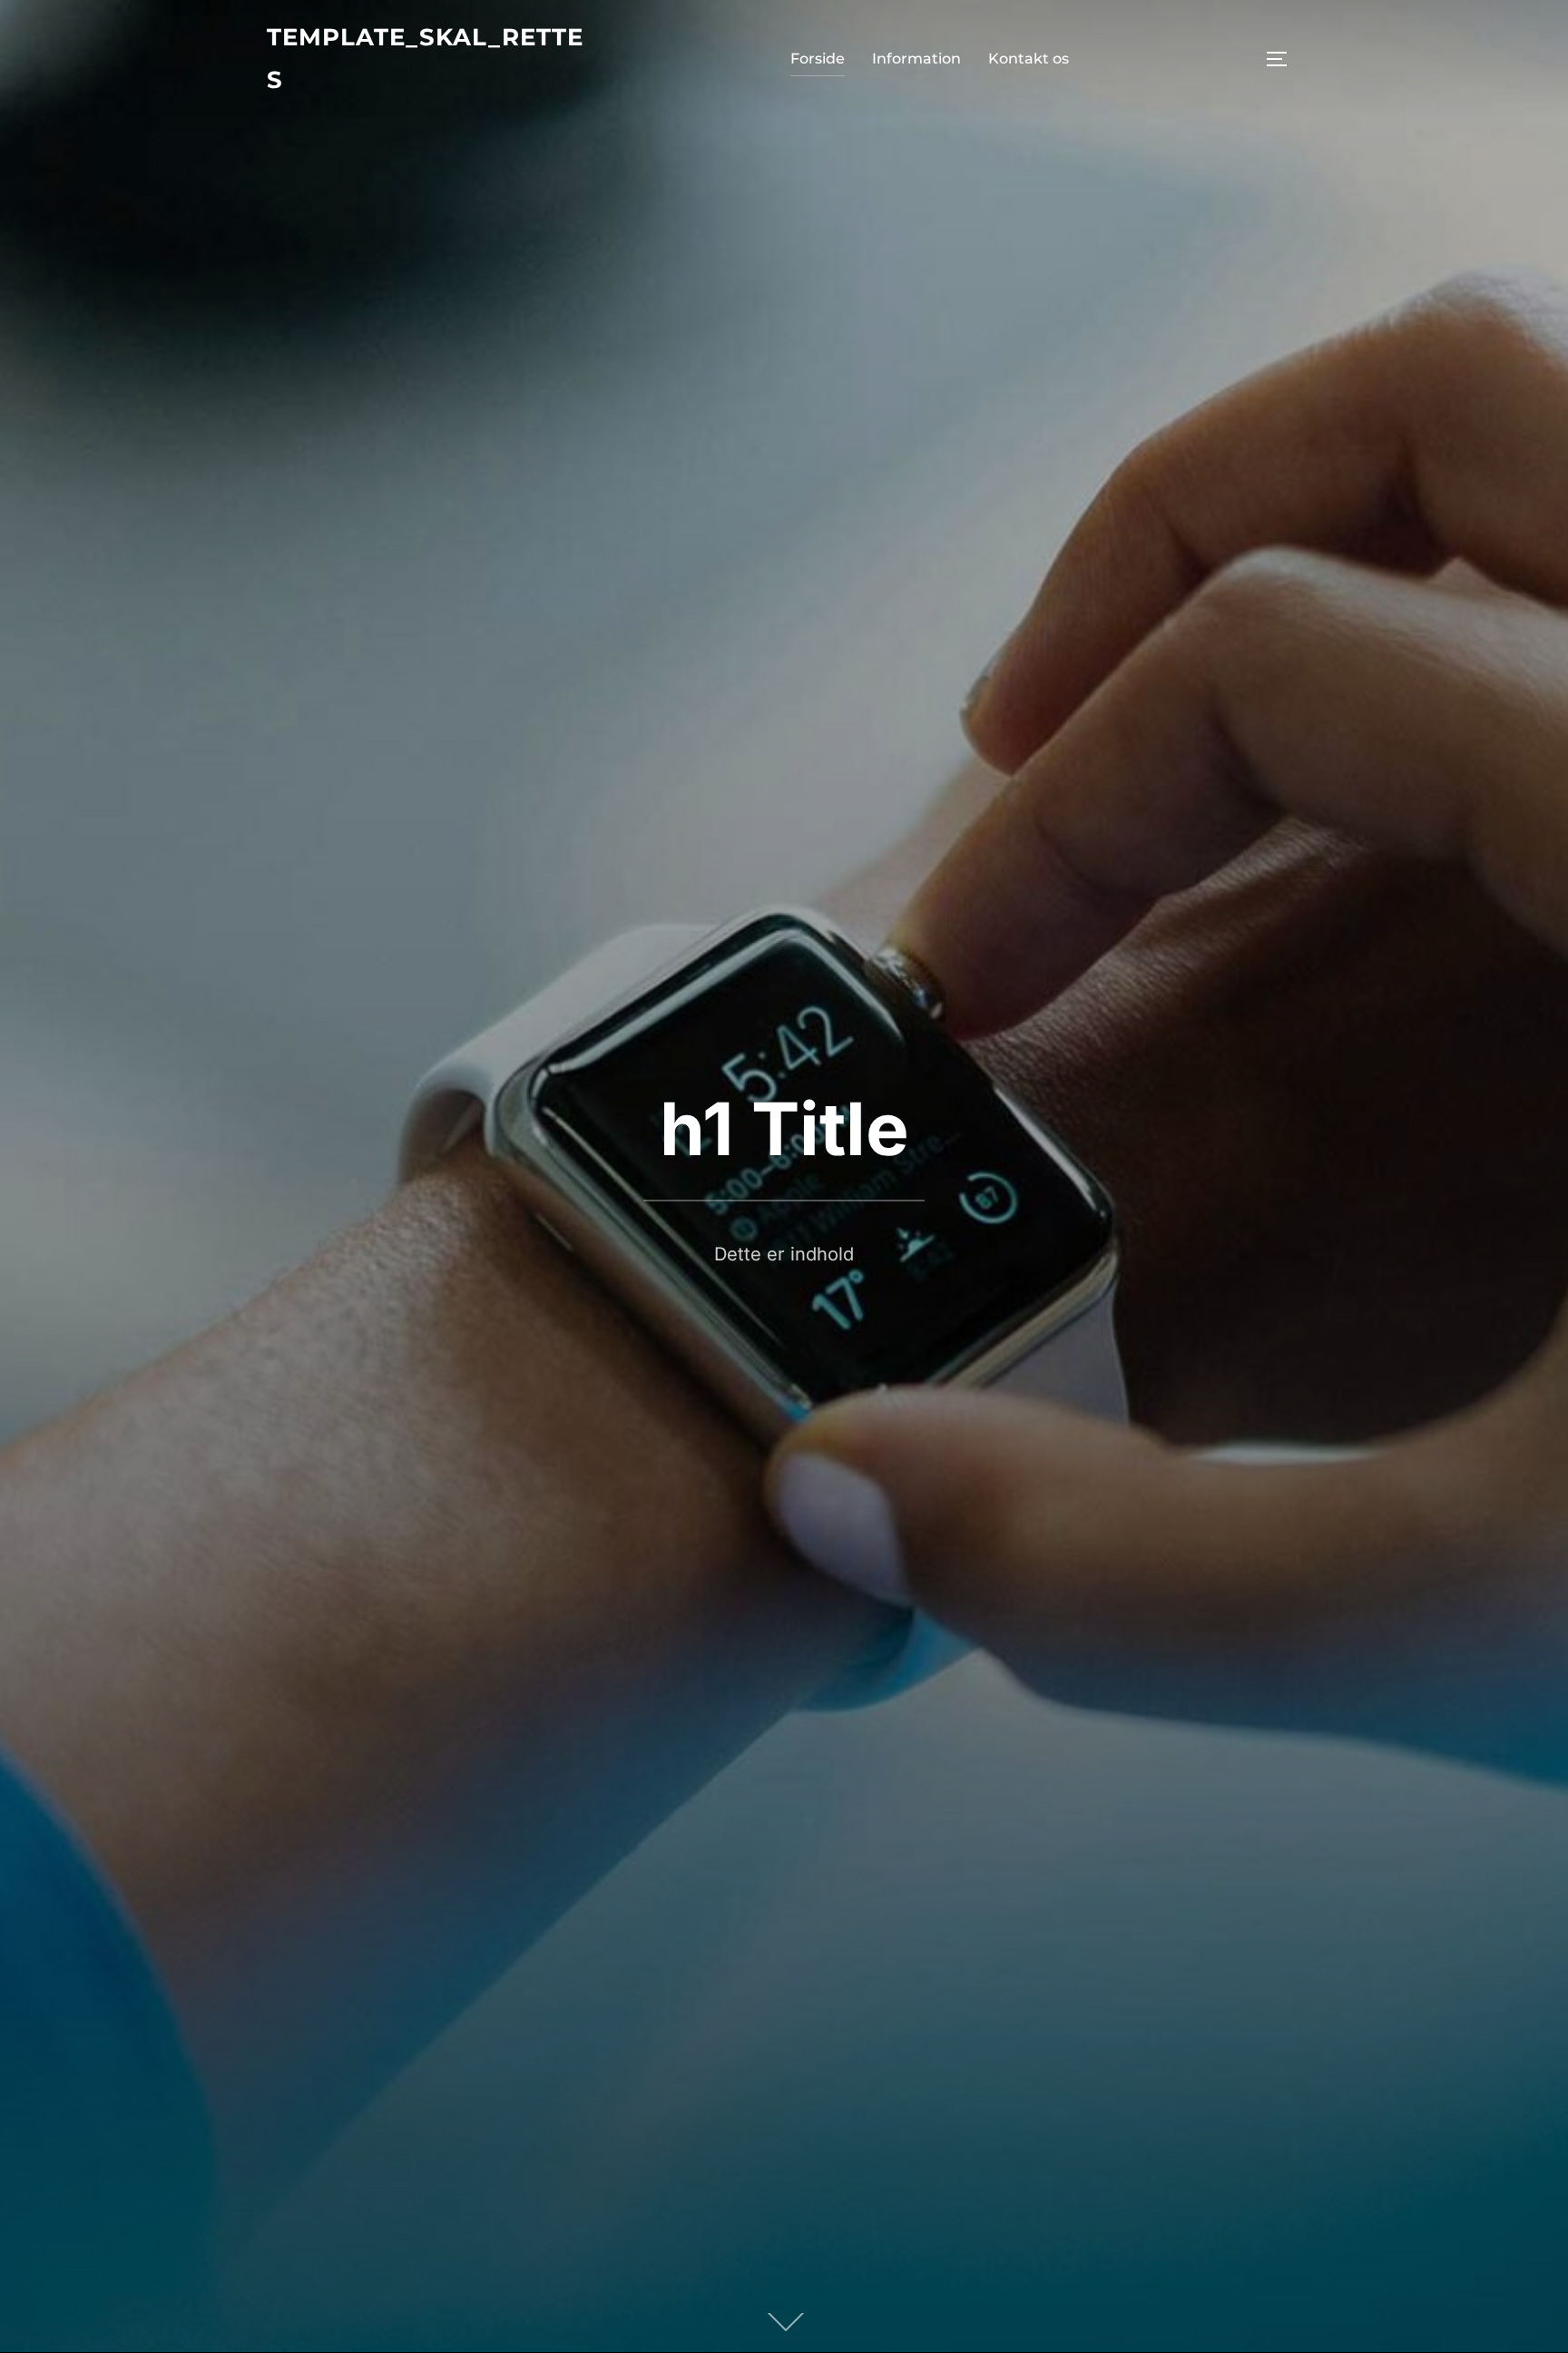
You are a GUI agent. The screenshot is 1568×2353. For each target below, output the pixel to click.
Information (916, 59)
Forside (818, 59)
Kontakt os (1029, 59)
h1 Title (784, 1128)
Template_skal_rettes (425, 59)
